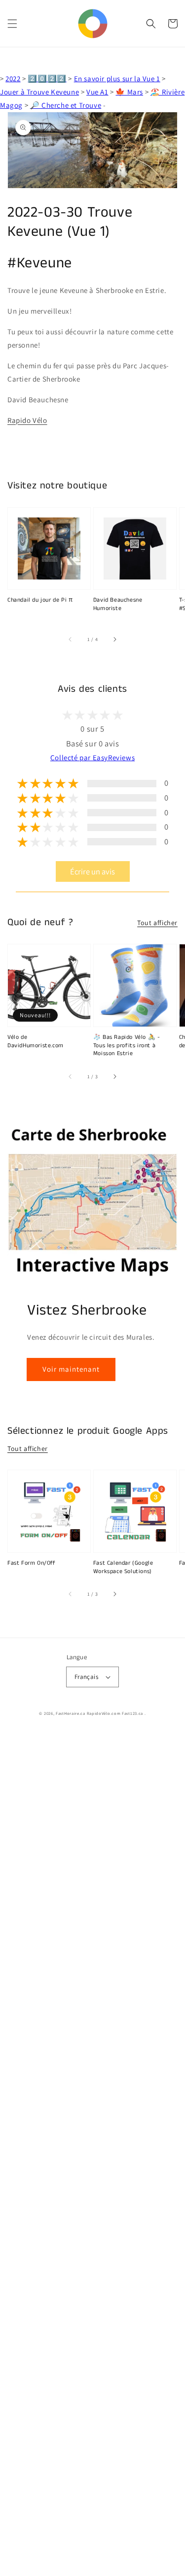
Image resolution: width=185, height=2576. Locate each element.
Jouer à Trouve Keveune (39, 92)
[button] (12, 24)
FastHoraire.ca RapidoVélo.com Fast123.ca (99, 1713)
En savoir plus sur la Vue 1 (117, 79)
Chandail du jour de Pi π (40, 600)
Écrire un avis (92, 871)
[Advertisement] (92, 2154)
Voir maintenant (71, 1369)
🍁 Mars (129, 92)
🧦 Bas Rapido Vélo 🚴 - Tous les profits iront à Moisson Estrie (127, 1046)
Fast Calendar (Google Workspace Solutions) (123, 1567)
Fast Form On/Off (32, 1563)
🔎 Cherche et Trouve (66, 105)
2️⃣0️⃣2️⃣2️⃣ (47, 79)
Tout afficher (157, 923)
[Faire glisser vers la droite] (114, 640)
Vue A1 (97, 92)
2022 (13, 79)
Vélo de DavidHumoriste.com (36, 1042)
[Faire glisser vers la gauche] (71, 640)
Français (86, 1677)
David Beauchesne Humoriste (118, 604)
